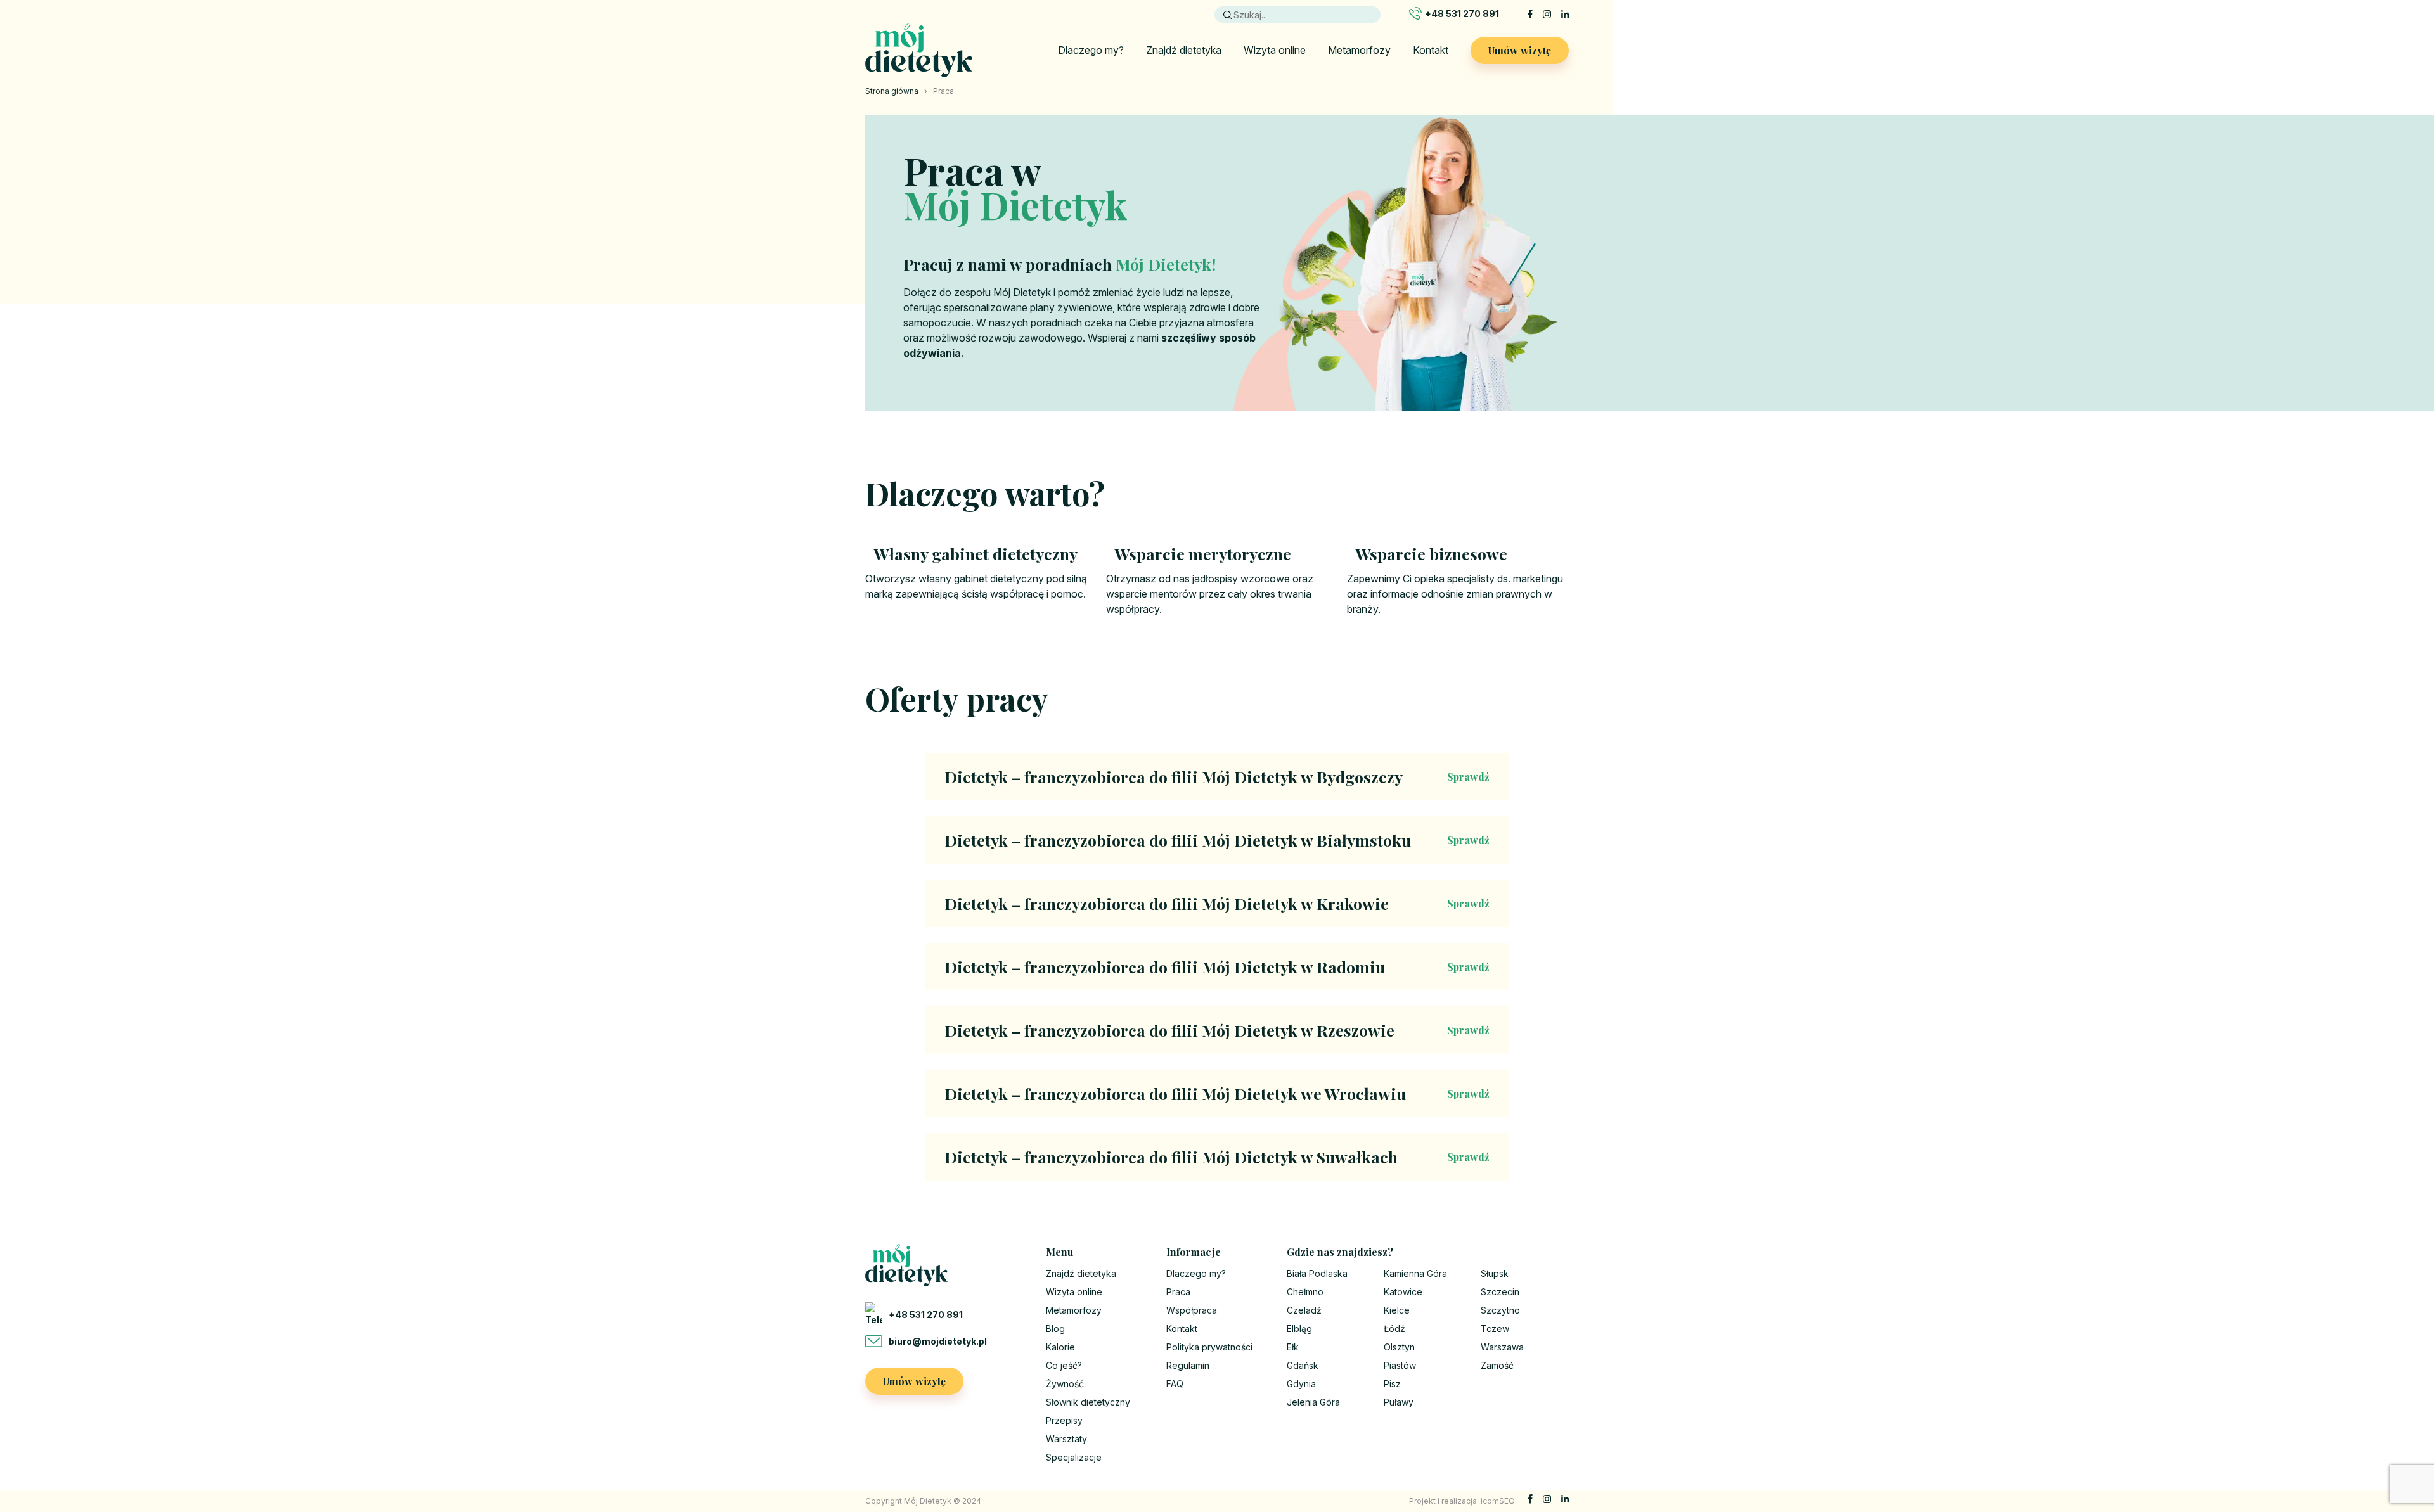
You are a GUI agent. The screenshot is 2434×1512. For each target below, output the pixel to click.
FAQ (1175, 1384)
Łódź (1394, 1329)
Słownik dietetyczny (1088, 1402)
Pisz (1392, 1384)
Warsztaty (1066, 1439)
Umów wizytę (1520, 50)
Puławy (1399, 1402)
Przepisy (1064, 1420)
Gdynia (1301, 1384)
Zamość (1497, 1365)
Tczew (1495, 1329)
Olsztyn (1399, 1347)
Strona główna (892, 91)
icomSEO (1498, 1501)
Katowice (1403, 1292)
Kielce (1397, 1310)
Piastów (1400, 1365)
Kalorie (1060, 1347)
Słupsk (1495, 1273)
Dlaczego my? (1091, 50)
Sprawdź (1468, 777)
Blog (1055, 1329)
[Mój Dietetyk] (919, 50)
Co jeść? (1064, 1365)
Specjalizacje (1074, 1457)
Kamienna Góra (1415, 1273)
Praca (1178, 1292)
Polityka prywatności (1209, 1347)
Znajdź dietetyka (1184, 50)
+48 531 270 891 (1462, 14)
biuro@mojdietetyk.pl (938, 1341)
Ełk (1293, 1347)
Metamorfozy (1359, 50)
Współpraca (1192, 1310)
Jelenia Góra (1313, 1402)
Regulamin (1188, 1365)
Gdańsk (1303, 1365)
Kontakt (1431, 50)
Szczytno (1500, 1310)
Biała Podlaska (1317, 1273)
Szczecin (1500, 1292)
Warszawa (1502, 1347)
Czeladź (1304, 1310)
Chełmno (1305, 1292)
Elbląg (1299, 1329)
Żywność (1065, 1384)
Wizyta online (1275, 50)
